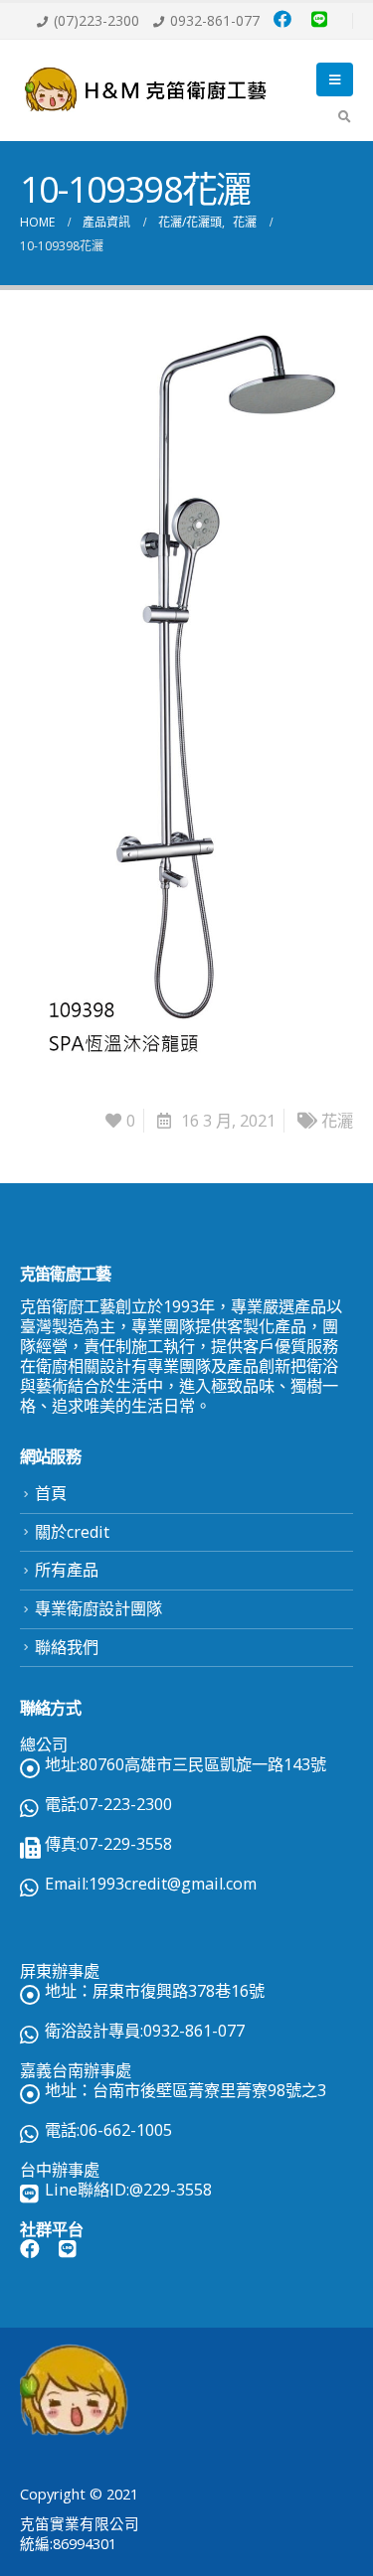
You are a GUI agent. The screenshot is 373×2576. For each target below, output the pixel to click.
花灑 (337, 1121)
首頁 (51, 1493)
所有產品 (67, 1570)
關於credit (72, 1532)
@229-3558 (171, 2190)
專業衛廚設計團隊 (98, 1608)
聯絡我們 (67, 1647)
